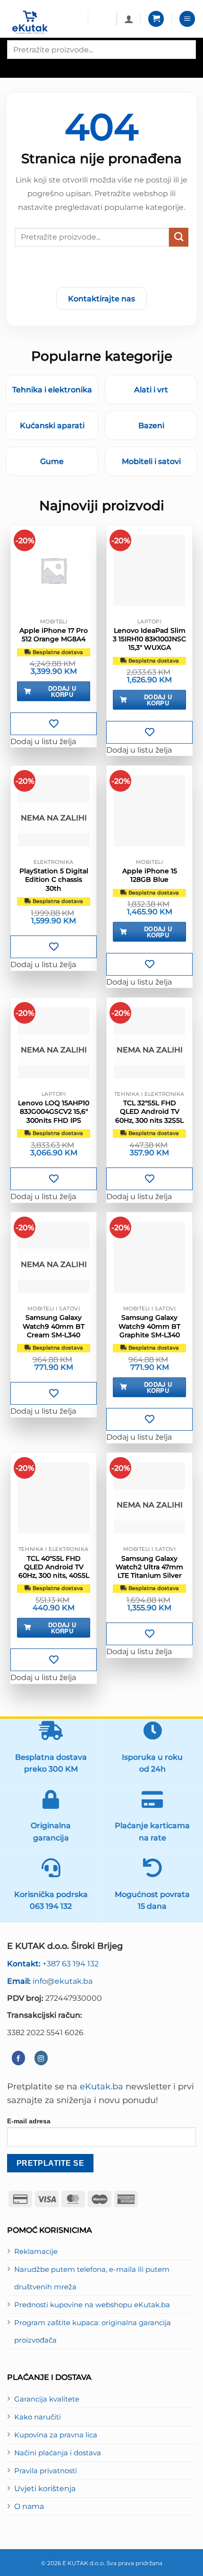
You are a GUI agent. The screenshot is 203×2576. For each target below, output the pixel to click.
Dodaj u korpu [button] (62, 691)
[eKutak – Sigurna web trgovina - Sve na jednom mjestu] (44, 22)
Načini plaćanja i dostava (58, 2453)
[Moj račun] (129, 19)
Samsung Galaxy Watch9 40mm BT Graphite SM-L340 (149, 1326)
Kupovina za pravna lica (56, 2435)
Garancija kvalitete (47, 2399)
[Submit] (179, 237)
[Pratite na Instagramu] (41, 2058)
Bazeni (151, 425)
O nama (29, 2506)
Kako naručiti (38, 2417)
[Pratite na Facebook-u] (18, 2058)
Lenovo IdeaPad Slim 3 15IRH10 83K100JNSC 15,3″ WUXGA (149, 639)
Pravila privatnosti (46, 2471)
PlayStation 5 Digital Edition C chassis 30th (54, 879)
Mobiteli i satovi (151, 461)
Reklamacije (36, 2252)
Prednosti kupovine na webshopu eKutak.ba (92, 2305)
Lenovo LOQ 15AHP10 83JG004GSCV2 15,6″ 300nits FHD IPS (54, 1111)
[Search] (15, 67)
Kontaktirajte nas (101, 298)
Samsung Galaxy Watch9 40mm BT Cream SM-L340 (54, 1326)
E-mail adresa (29, 2121)
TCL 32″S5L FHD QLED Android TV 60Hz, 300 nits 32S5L (149, 1111)
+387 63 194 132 (53, 1963)
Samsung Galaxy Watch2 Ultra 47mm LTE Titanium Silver (149, 1567)
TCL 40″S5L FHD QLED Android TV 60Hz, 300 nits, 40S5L (54, 1567)
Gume (52, 461)
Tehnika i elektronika (52, 389)
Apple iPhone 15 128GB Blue (150, 875)
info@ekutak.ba (50, 1981)
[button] (156, 19)
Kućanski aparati (52, 425)
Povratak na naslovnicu (101, 269)
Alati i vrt (151, 389)
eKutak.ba (101, 2086)
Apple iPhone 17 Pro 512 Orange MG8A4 (54, 635)
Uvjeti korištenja (45, 2488)
